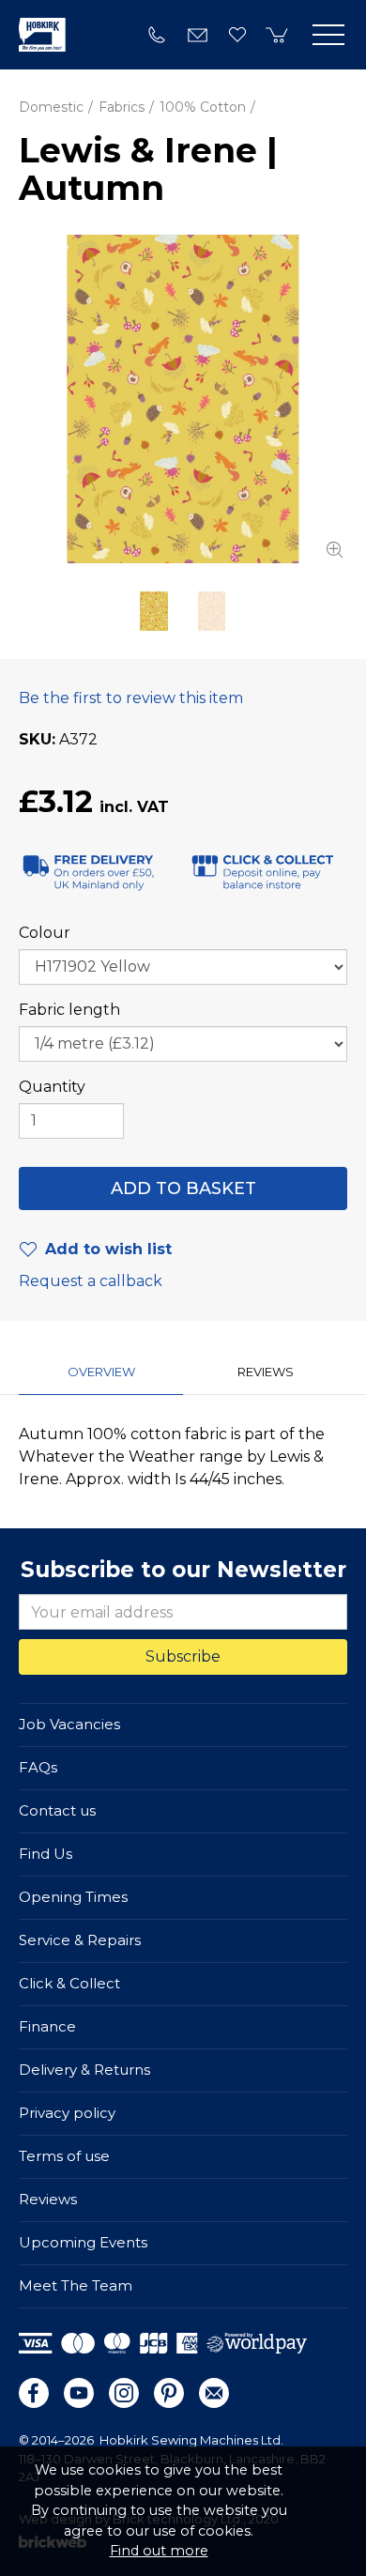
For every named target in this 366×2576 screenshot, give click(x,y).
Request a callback (91, 1281)
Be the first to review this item (131, 698)
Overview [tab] (101, 1372)
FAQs (38, 1767)
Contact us (57, 1810)
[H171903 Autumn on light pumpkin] (212, 611)
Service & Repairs (80, 1940)
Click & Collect (69, 1983)
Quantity (52, 1087)
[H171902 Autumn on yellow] (183, 399)
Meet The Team (76, 2285)
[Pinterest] (169, 2393)
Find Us (46, 1854)
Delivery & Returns (84, 2070)
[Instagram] (124, 2393)
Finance (47, 2026)
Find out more (159, 2551)
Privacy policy (67, 2113)
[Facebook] (34, 2393)
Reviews (48, 2199)
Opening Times (73, 1897)
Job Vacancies (69, 1724)
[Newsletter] (214, 2393)
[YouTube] (79, 2393)
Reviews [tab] (266, 1372)
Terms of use (64, 2156)
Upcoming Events (83, 2242)
